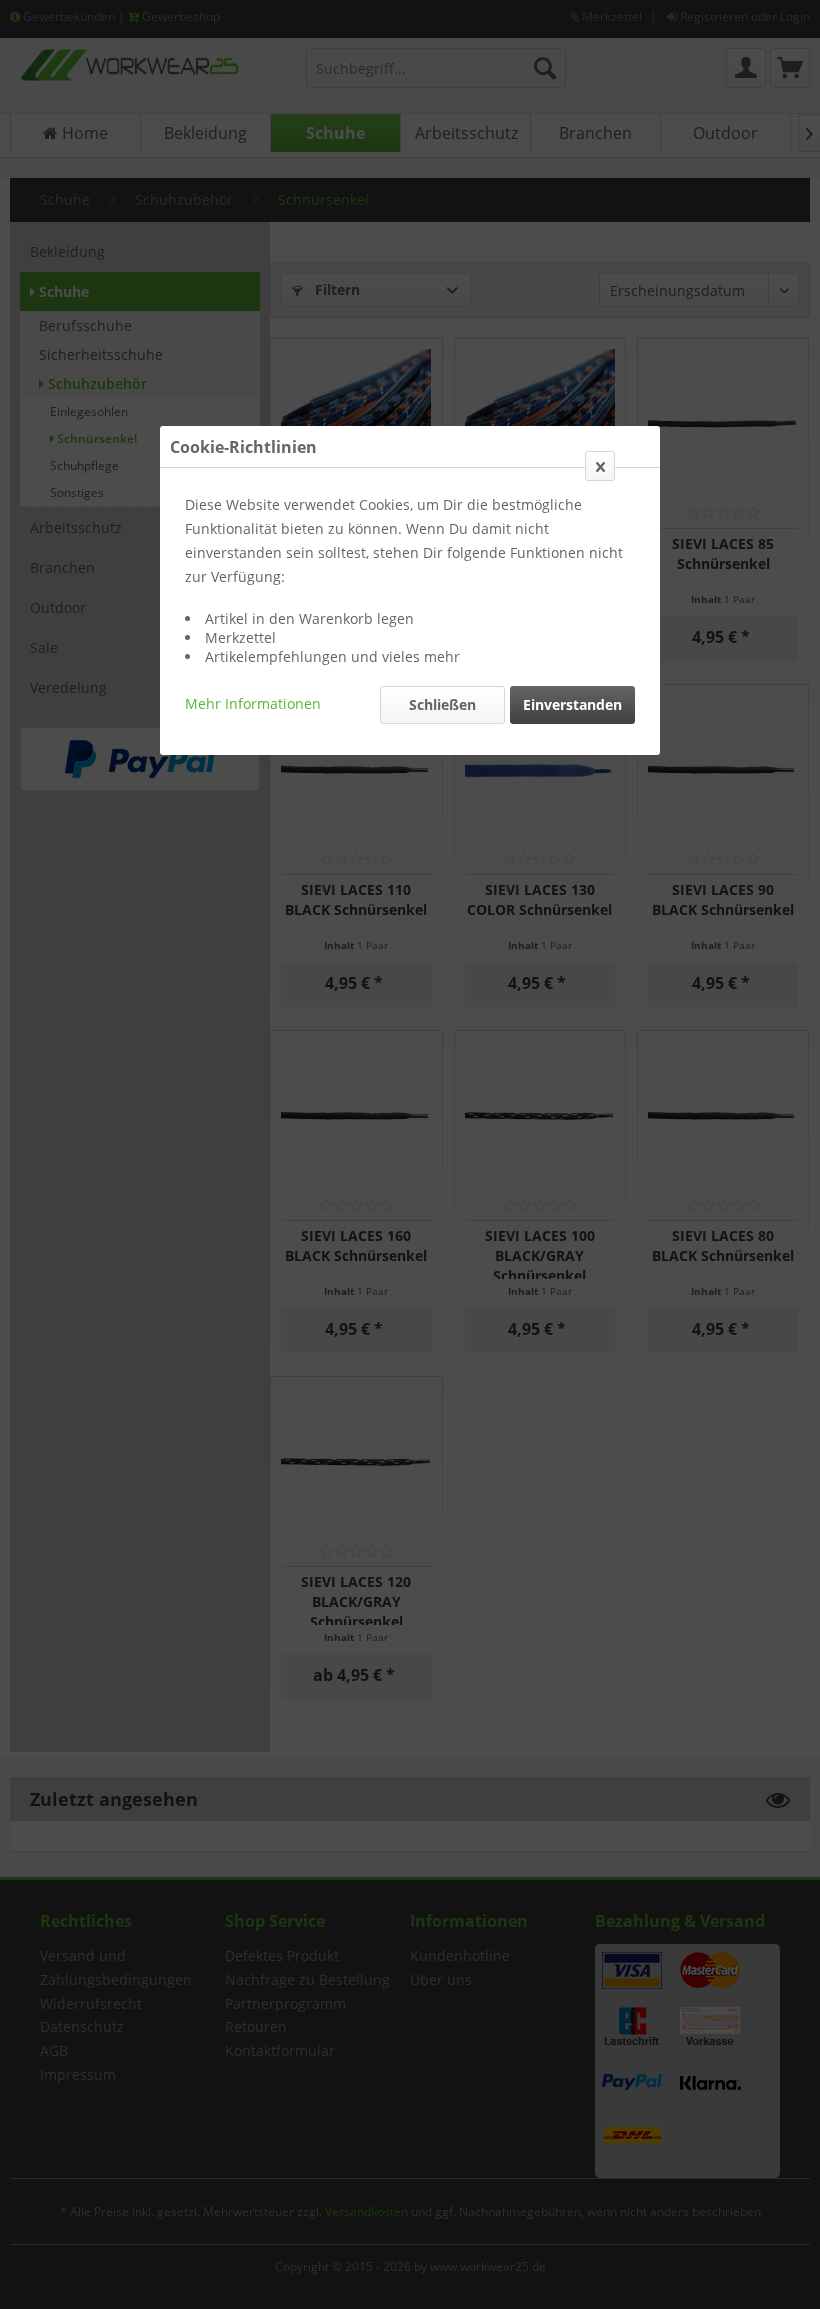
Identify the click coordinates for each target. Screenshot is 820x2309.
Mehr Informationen (253, 703)
